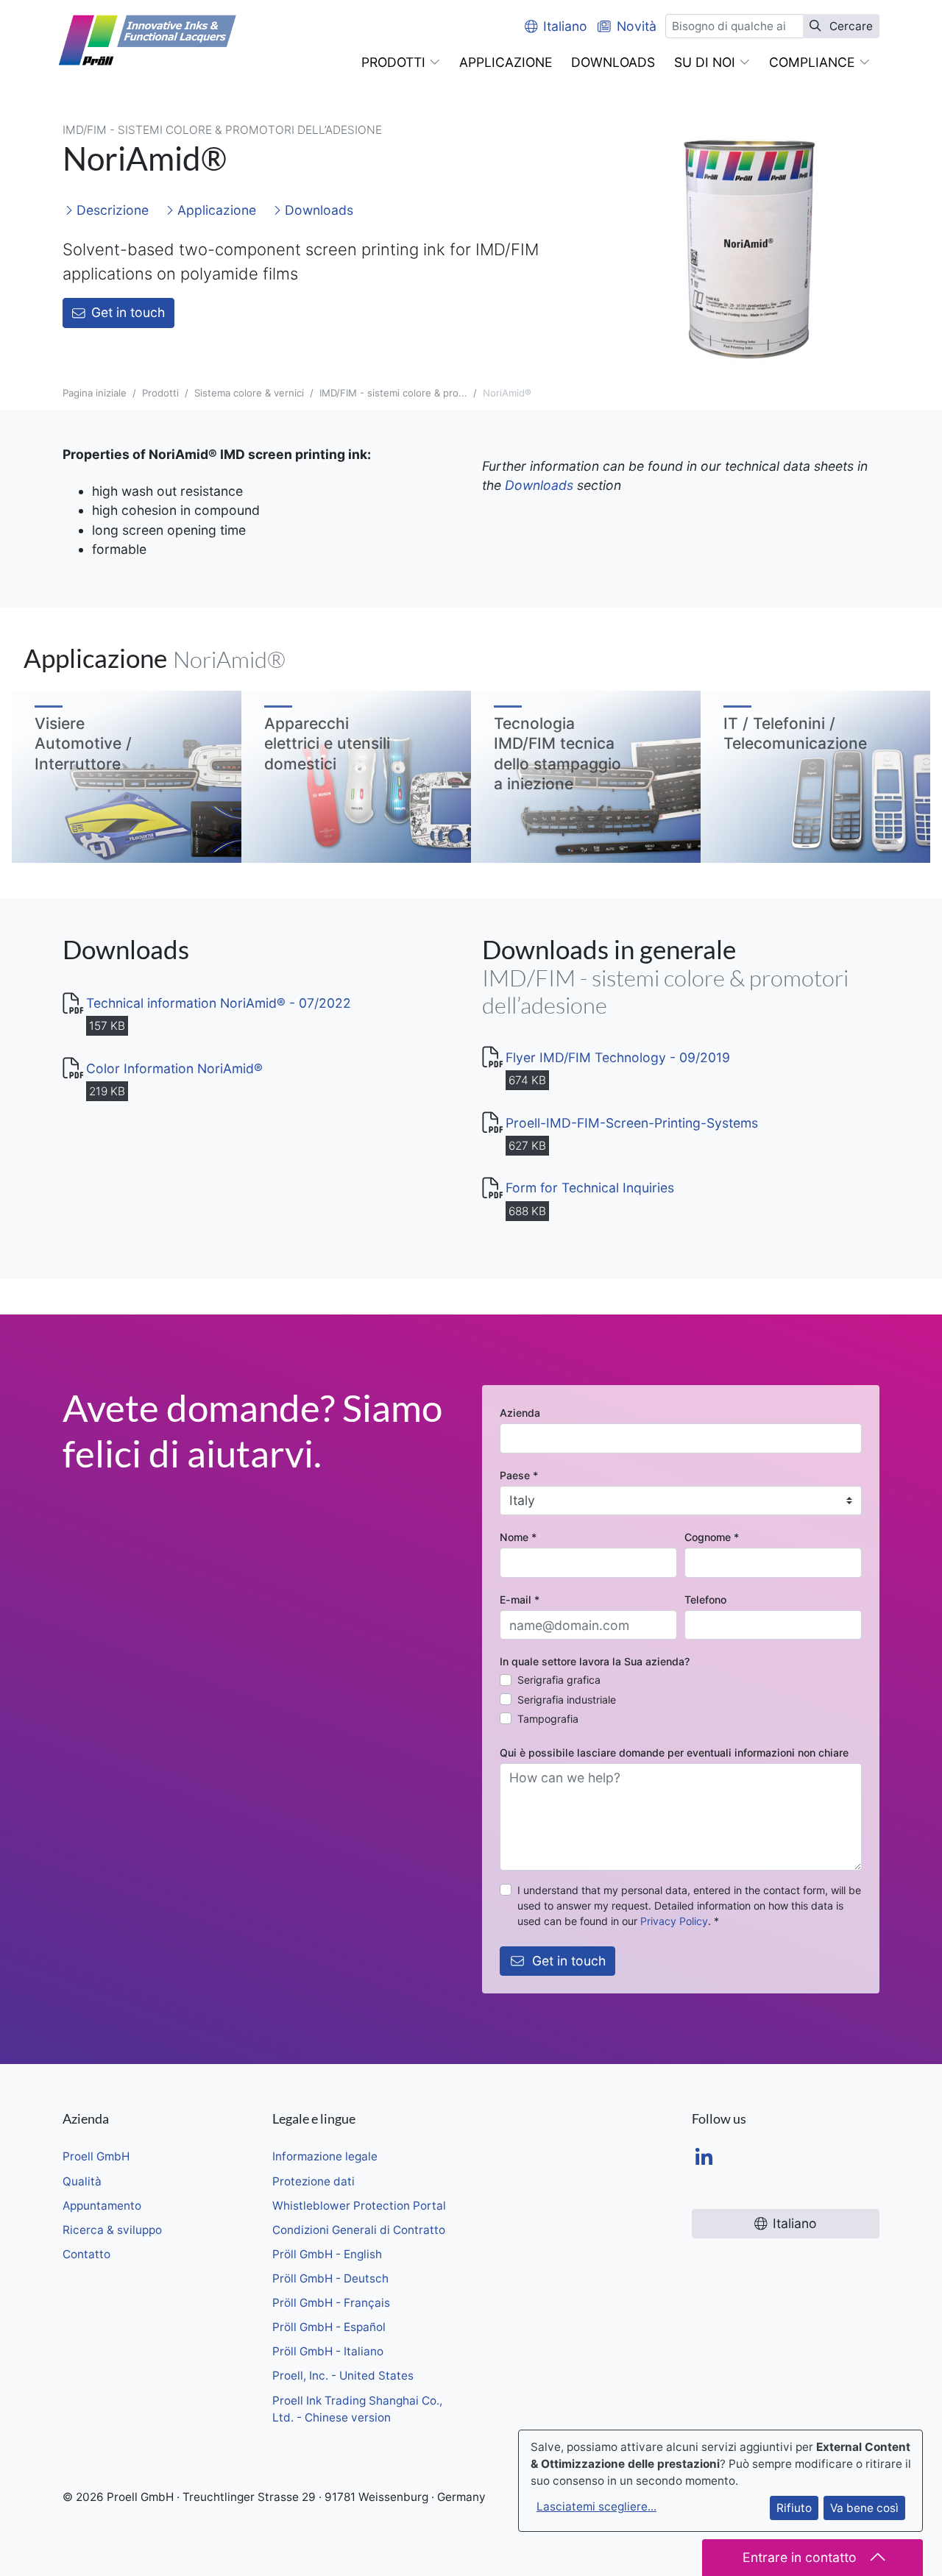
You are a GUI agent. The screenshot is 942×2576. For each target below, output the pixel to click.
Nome (518, 1537)
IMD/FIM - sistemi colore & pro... (393, 393)
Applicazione (215, 210)
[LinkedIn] (704, 2159)
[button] (401, 63)
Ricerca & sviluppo (112, 2230)
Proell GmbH (96, 2156)
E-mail (520, 1600)
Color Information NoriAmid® (174, 1068)
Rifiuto (794, 2508)
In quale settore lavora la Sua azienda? (595, 1661)
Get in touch (128, 312)
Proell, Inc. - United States (343, 2376)
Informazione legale (325, 2156)
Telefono (705, 1600)
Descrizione (111, 210)
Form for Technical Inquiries (590, 1188)
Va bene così (864, 2508)
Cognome (712, 1537)
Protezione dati (314, 2181)
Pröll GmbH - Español (329, 2327)
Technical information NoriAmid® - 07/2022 (219, 1003)
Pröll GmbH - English (327, 2254)
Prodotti (160, 393)
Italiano (565, 26)
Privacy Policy (674, 1921)
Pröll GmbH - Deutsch (330, 2278)
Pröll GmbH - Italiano (328, 2351)
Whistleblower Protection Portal (359, 2206)
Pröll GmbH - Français (331, 2303)
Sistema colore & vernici (249, 393)
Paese (519, 1475)
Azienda (520, 1413)
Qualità (82, 2181)
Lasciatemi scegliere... (596, 2506)
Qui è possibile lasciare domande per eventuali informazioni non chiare (674, 1753)
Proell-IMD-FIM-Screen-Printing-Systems (632, 1123)
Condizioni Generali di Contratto (359, 2230)
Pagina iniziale (95, 393)
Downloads (317, 210)
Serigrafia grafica (559, 1680)
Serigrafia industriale (567, 1700)
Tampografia (548, 1719)
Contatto (86, 2254)
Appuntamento (102, 2206)
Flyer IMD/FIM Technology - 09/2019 (618, 1057)
